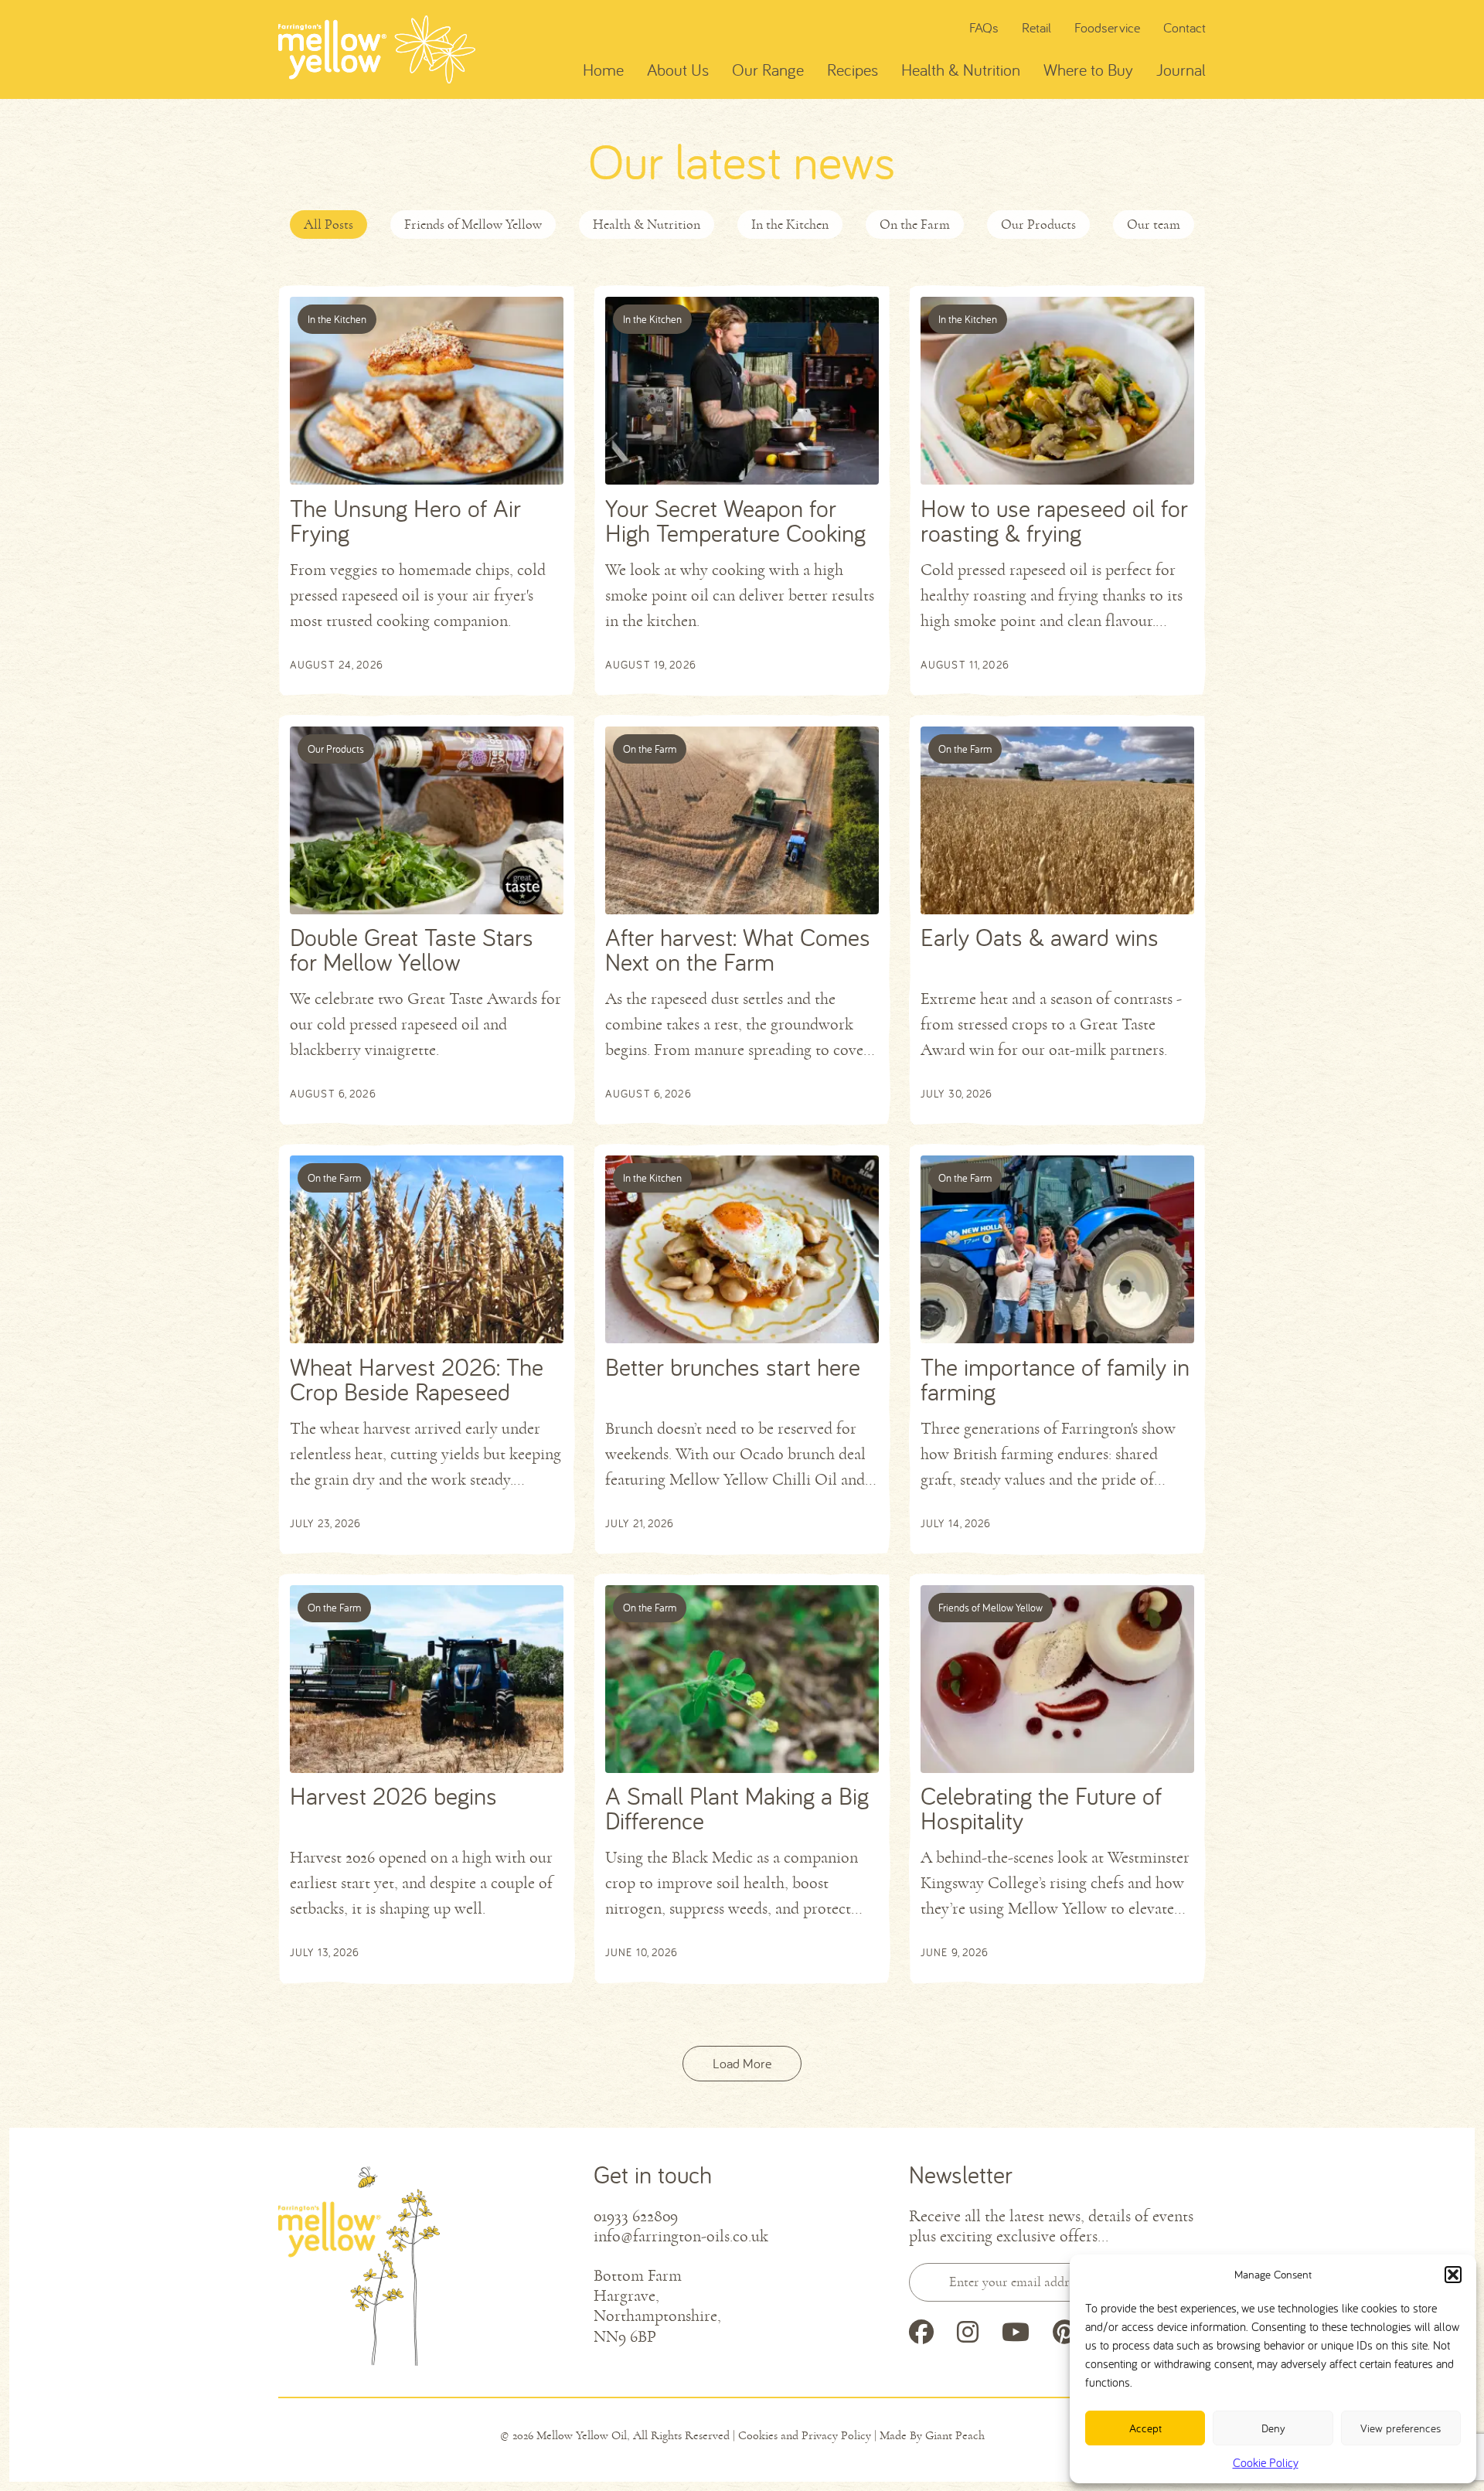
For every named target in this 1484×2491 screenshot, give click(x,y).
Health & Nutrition (961, 70)
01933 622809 (636, 2217)
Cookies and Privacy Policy (805, 2435)
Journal (1181, 70)
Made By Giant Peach (932, 2435)
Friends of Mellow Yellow (473, 224)
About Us (678, 70)
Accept (1145, 2428)
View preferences (1401, 2428)
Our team (1154, 224)
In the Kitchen (790, 224)
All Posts (328, 224)
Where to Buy (1088, 70)
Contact (1184, 27)
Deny (1273, 2428)
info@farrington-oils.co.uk (681, 2237)
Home (603, 70)
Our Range (768, 70)
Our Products (1038, 224)
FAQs (984, 27)
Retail (1036, 27)
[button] (1453, 2275)
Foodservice (1107, 27)
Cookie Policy (1266, 2462)
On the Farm (915, 224)
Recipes (853, 70)
